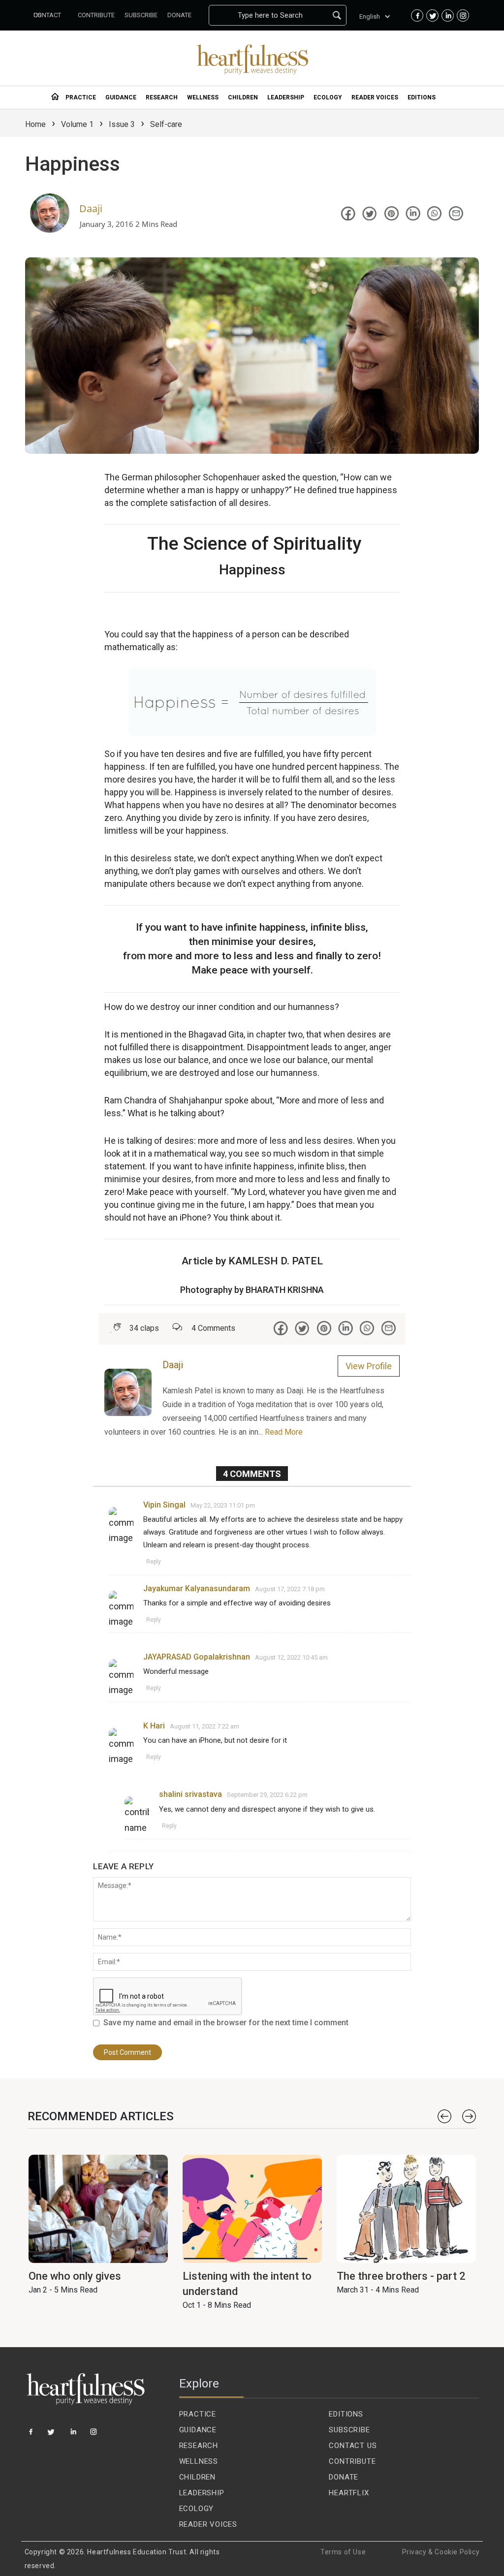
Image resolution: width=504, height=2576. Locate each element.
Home (35, 124)
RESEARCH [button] (162, 97)
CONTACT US (353, 2446)
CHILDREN (197, 2477)
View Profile (369, 1366)
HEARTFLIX (349, 2493)
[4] (94, 2435)
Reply (154, 1562)
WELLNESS (199, 2461)
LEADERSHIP (202, 2493)
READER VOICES (208, 2524)
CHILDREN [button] (243, 97)
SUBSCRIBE (349, 2430)
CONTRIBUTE (352, 2461)
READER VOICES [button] (375, 97)
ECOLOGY (197, 2509)
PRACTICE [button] (81, 97)
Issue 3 (122, 124)
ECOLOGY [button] (328, 97)
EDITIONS (346, 2414)
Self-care (166, 124)
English (370, 16)
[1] (31, 2435)
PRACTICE (198, 2414)
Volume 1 (77, 124)
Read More (284, 1432)
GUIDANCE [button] (121, 97)
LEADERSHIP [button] (286, 97)
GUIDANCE (198, 2430)
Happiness (73, 164)
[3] (74, 2435)
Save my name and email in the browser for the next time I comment (226, 2023)
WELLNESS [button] (203, 97)
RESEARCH (199, 2446)
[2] (52, 2435)
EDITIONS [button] (422, 97)
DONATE (344, 2477)
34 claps (144, 1328)
